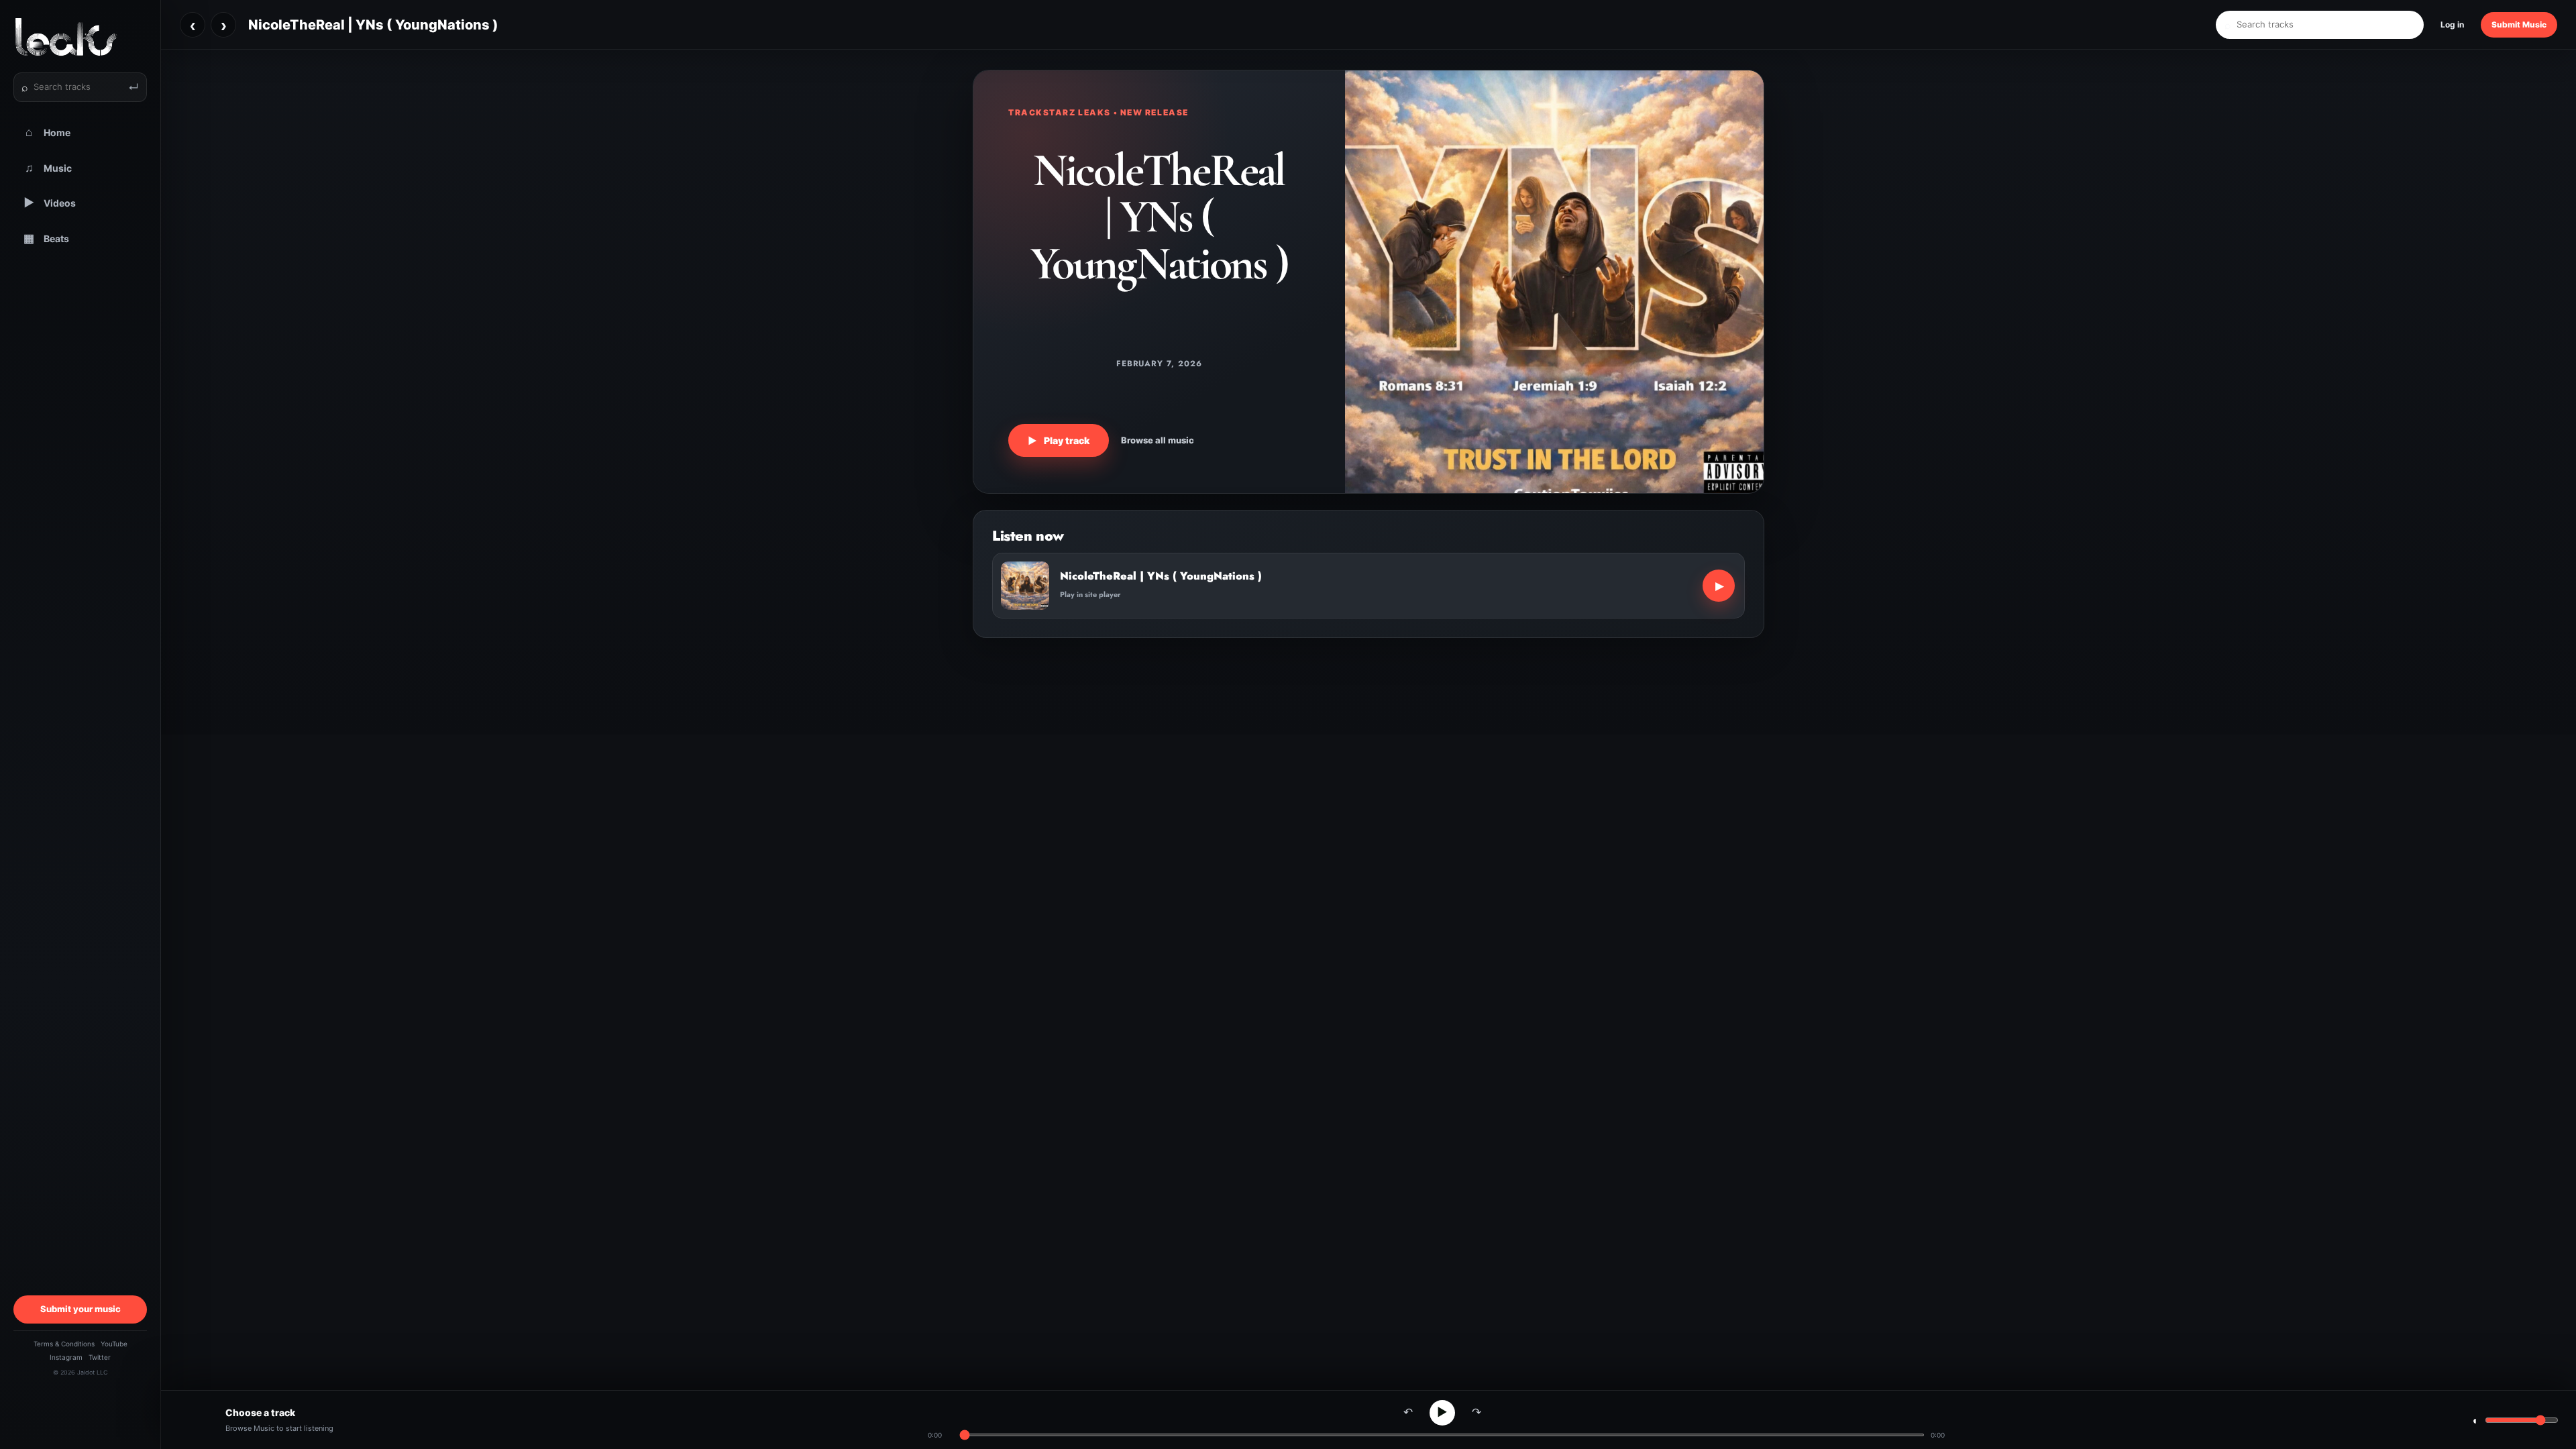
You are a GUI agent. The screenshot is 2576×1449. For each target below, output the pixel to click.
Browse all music (1158, 440)
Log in (2452, 24)
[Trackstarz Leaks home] (80, 37)
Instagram (66, 1357)
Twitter (100, 1357)
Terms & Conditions (64, 1344)
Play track (1059, 440)
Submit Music (2519, 24)
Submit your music (80, 1309)
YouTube (114, 1344)
